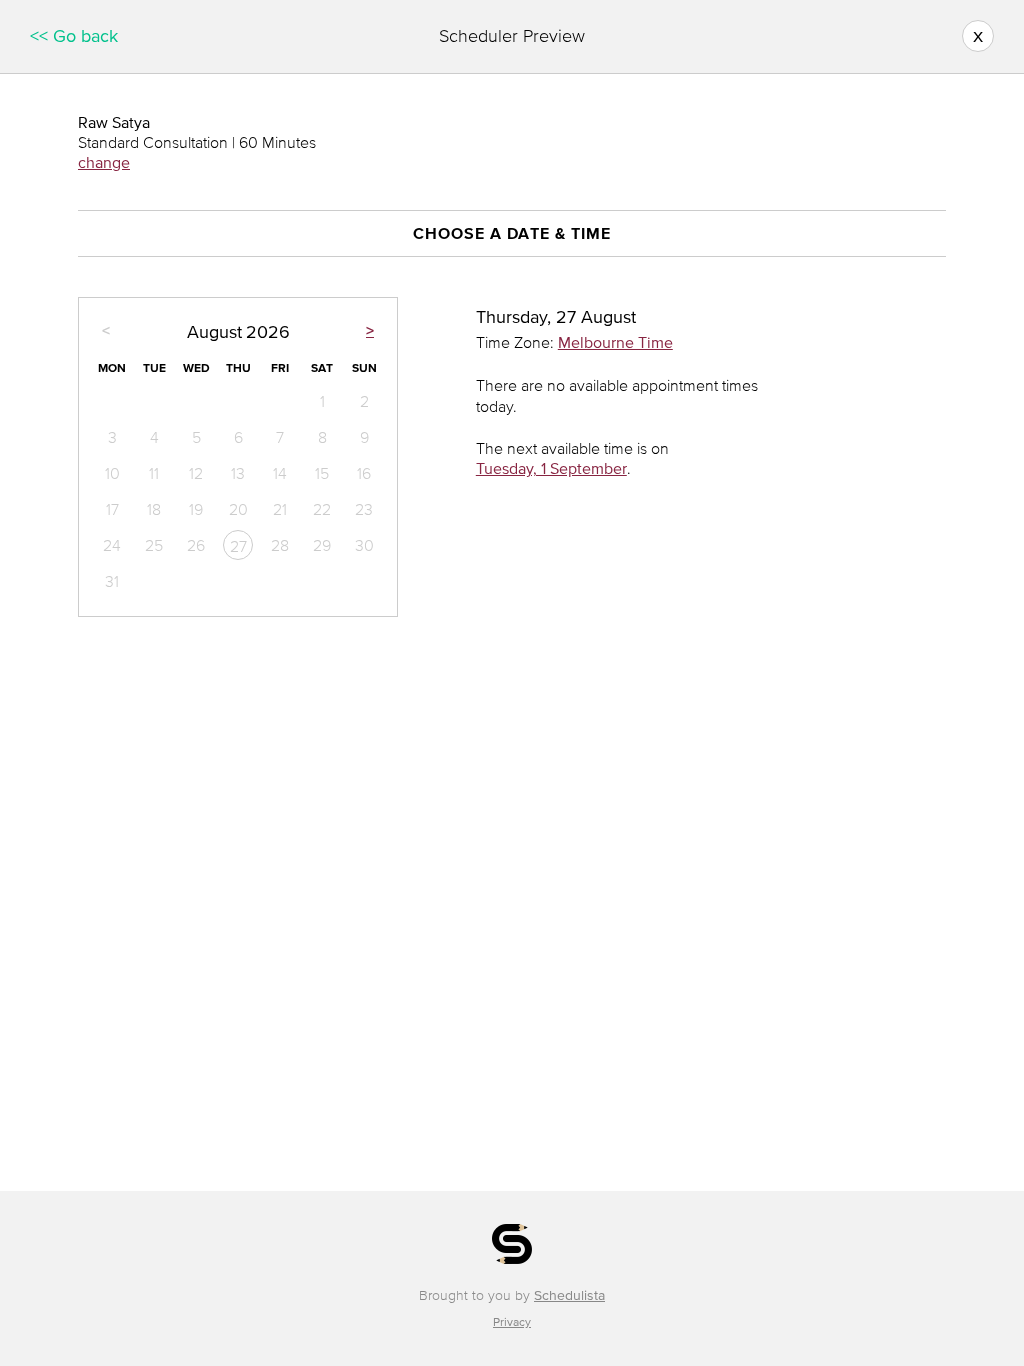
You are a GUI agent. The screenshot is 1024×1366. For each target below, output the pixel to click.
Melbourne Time (615, 342)
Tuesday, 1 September (551, 468)
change (104, 162)
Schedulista (569, 1295)
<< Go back (74, 36)
